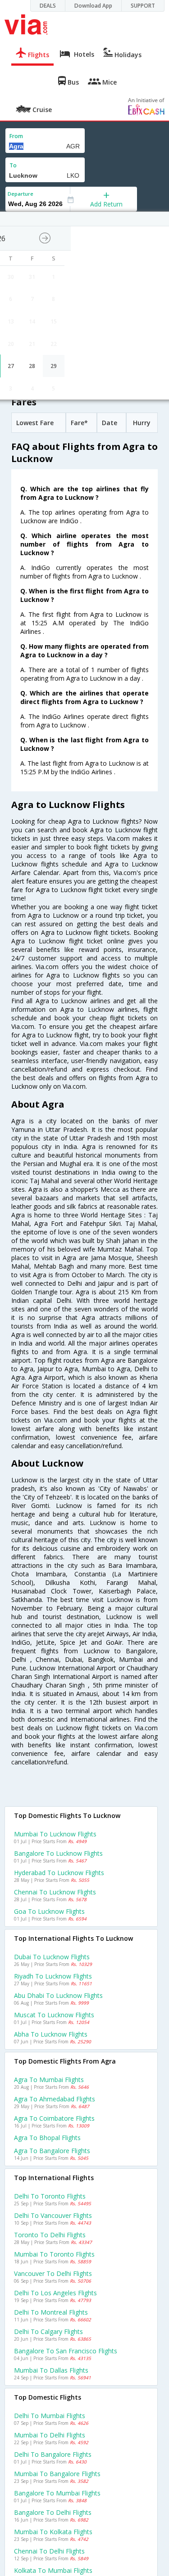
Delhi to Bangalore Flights (53, 2454)
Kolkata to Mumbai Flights (53, 2570)
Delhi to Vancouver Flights (53, 2215)
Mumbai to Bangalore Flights (57, 2474)
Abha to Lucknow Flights (51, 2034)
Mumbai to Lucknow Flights (55, 1834)
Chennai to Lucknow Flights (55, 1892)
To (13, 165)
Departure (21, 194)
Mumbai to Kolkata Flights (53, 2532)
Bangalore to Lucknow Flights (58, 1853)
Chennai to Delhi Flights (49, 2551)
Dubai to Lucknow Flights (52, 1957)
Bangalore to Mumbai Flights (57, 2493)
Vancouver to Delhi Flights (53, 2273)
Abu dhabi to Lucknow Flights (58, 1995)
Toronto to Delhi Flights (50, 2235)
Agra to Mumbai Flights (49, 2080)
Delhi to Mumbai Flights (50, 2416)
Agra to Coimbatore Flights (54, 2118)
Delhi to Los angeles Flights (55, 2293)
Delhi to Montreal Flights (51, 2312)
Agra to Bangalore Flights (52, 2151)
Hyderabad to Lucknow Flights (59, 1873)
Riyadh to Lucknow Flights (53, 1976)
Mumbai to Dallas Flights (51, 2370)
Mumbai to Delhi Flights (50, 2435)
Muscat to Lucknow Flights (54, 2015)
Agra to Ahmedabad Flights (55, 2099)
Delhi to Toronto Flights (50, 2196)
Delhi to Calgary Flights (48, 2331)
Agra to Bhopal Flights (47, 2138)
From (16, 136)
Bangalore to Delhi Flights (53, 2512)
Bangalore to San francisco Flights (66, 2351)
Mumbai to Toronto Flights (54, 2254)
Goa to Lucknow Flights (49, 1911)
